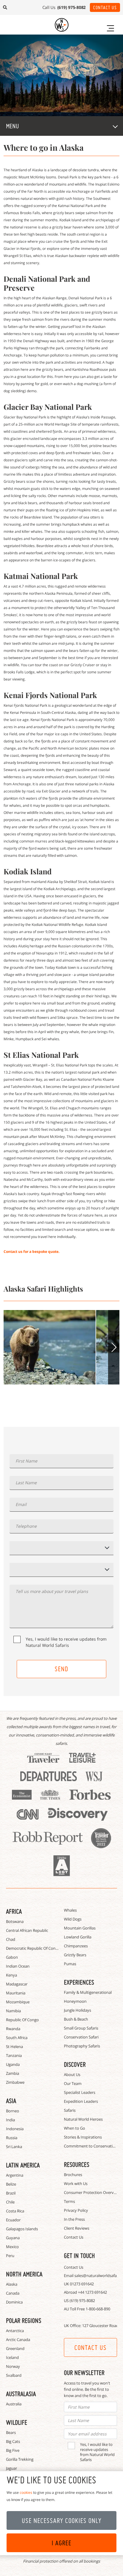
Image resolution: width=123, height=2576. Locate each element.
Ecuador (13, 2220)
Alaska (12, 2284)
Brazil (11, 2193)
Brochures (73, 2175)
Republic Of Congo (22, 2020)
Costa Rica (15, 2211)
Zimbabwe (15, 2082)
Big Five (13, 2450)
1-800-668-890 (98, 2309)
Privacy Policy (76, 2210)
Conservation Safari (81, 2037)
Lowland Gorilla (78, 1937)
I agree (61, 2543)
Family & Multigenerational (88, 1992)
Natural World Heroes (83, 2119)
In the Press (74, 2219)
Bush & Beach (76, 2019)
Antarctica (15, 2331)
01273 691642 (82, 2284)
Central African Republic (27, 1930)
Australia (14, 2404)
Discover (75, 2064)
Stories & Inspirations (83, 2137)
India (10, 2120)
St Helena (14, 2047)
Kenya (11, 1975)
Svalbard (14, 2375)
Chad (11, 1939)
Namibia (13, 2011)
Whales (70, 1910)
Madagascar (17, 1984)
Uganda (13, 2064)
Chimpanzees (76, 1946)
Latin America (23, 2165)
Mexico (12, 2247)
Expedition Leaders (81, 2101)
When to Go (74, 2128)
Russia (12, 2138)
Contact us (90, 2348)
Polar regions (24, 2320)
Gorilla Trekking (20, 2459)
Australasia (21, 2394)
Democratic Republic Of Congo (33, 1948)
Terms (69, 2201)
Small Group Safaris (81, 2028)
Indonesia (15, 2129)
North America (24, 2274)
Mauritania (16, 1993)
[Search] (5, 7)
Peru (10, 2256)
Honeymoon (75, 2001)
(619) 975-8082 (82, 2301)
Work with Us (76, 2183)
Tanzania (14, 2055)
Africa (14, 1911)
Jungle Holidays (77, 2010)
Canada (13, 2293)
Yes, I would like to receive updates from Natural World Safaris (66, 1642)
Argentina (15, 2175)
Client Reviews (77, 2228)
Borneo (13, 2111)
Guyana (13, 2238)
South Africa (17, 2038)
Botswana (15, 1921)
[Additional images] (50, 1347)
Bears (11, 2432)
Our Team (73, 2083)
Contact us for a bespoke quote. (31, 1252)
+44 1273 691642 (92, 2292)
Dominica (14, 2302)
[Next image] (114, 1347)
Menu (12, 126)
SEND (61, 1669)
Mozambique (18, 2002)
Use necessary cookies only (62, 2521)
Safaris (70, 2110)
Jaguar (11, 2468)
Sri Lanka (14, 2147)
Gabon (12, 1957)
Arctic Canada (18, 2340)
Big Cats (13, 2441)
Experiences (79, 1982)
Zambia (13, 2073)
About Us (72, 2074)
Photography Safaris (82, 2046)
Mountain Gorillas (80, 1928)
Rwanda (13, 2029)
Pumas (70, 1964)
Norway (13, 2366)
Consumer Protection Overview (92, 2192)
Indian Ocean (18, 1966)
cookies (26, 2492)
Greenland (15, 2348)
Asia (11, 2101)
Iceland (12, 2357)
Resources (77, 2164)
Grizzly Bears (75, 1955)
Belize (11, 2184)
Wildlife (17, 2422)
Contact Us (105, 7)
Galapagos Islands (22, 2229)
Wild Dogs (73, 1919)
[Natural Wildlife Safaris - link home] (62, 25)
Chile (10, 2202)
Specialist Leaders (80, 2092)
